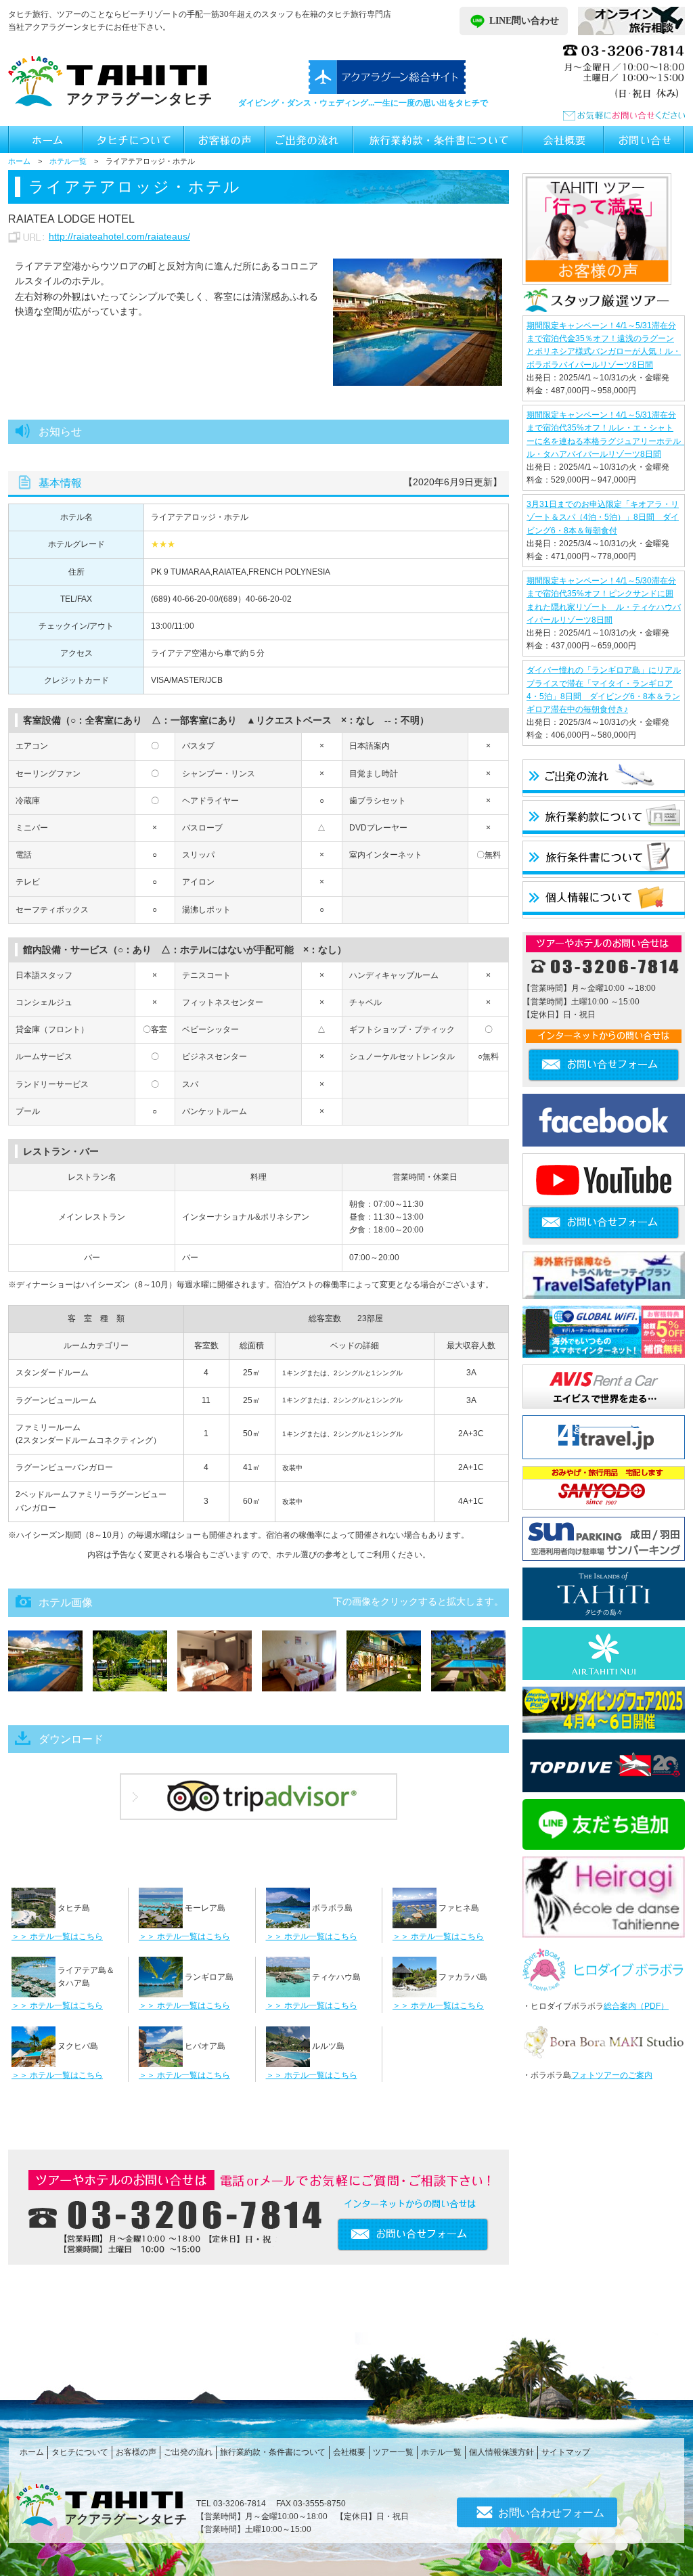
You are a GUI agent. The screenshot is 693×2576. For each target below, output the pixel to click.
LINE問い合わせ (524, 21)
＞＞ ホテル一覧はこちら (57, 1936)
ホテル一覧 (68, 161)
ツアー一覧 (393, 2452)
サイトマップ (566, 2452)
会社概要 (349, 2452)
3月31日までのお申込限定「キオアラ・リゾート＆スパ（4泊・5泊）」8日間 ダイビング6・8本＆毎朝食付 (603, 517)
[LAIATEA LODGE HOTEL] (418, 321)
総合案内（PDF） (636, 2006)
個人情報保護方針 (501, 2452)
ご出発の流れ (188, 2452)
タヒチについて (80, 2452)
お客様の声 (136, 2452)
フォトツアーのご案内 (612, 2075)
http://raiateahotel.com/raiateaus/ (119, 236)
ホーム (19, 161)
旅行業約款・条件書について (273, 2452)
